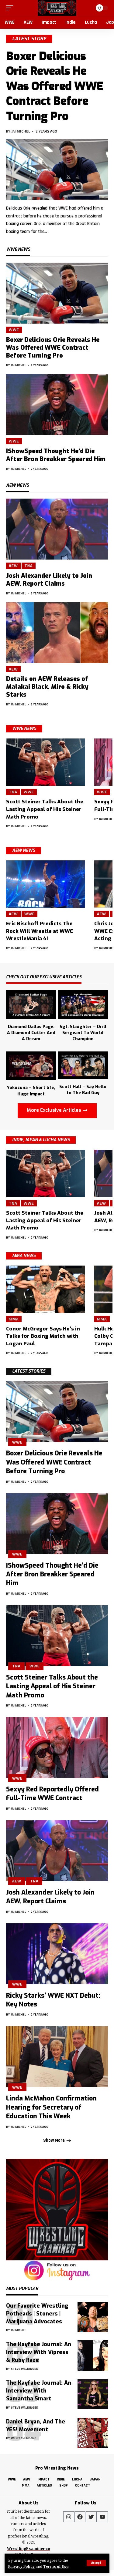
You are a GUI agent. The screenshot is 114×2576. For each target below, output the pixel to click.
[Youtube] (102, 2517)
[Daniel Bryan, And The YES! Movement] (93, 2433)
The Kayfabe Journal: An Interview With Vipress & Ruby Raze (39, 2352)
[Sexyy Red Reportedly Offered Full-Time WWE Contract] (57, 1748)
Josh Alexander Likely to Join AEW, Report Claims (49, 580)
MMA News (24, 1256)
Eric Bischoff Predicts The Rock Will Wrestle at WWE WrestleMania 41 (40, 931)
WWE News (24, 729)
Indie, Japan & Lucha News (41, 1140)
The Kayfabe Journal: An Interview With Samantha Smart (39, 2391)
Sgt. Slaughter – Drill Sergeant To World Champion (83, 1033)
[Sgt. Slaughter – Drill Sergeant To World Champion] (83, 1004)
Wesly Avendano (24, 2438)
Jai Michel (21, 131)
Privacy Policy (21, 2566)
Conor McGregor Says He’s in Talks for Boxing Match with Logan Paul (43, 1336)
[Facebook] (80, 2517)
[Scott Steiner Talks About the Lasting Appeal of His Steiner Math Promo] (46, 762)
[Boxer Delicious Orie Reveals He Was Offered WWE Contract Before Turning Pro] (57, 169)
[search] (87, 8)
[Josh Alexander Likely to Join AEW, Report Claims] (57, 529)
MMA (14, 1319)
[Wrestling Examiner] (57, 8)
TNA (29, 566)
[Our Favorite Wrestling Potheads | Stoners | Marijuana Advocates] (93, 2317)
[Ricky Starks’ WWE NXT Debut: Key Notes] (57, 1954)
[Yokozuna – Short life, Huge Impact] (31, 1065)
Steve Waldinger (25, 2369)
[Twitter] (91, 2517)
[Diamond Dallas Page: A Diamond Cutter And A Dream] (31, 1004)
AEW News (24, 851)
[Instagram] (69, 2517)
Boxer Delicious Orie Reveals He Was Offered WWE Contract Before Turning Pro (55, 86)
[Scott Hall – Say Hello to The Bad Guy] (83, 1065)
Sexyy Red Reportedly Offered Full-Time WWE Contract (52, 1794)
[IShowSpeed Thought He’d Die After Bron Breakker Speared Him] (57, 404)
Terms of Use (56, 2566)
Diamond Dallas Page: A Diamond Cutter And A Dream (31, 1033)
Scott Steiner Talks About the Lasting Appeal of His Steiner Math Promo (45, 809)
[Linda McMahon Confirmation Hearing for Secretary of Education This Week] (57, 2057)
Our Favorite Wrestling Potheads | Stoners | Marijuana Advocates (37, 2314)
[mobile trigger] (11, 8)
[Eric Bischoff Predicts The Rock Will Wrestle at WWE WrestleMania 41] (46, 884)
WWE (14, 330)
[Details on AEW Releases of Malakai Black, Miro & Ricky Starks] (57, 632)
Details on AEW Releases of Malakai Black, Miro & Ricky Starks (47, 687)
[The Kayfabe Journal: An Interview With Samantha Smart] (93, 2394)
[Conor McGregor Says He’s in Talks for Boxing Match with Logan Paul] (46, 1289)
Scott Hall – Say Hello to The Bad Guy (83, 1090)
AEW (13, 566)
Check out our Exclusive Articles (44, 977)
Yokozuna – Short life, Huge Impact (31, 1091)
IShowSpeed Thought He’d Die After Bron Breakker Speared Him (56, 455)
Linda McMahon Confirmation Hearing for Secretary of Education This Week (51, 2107)
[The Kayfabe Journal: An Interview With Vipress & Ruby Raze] (93, 2356)
